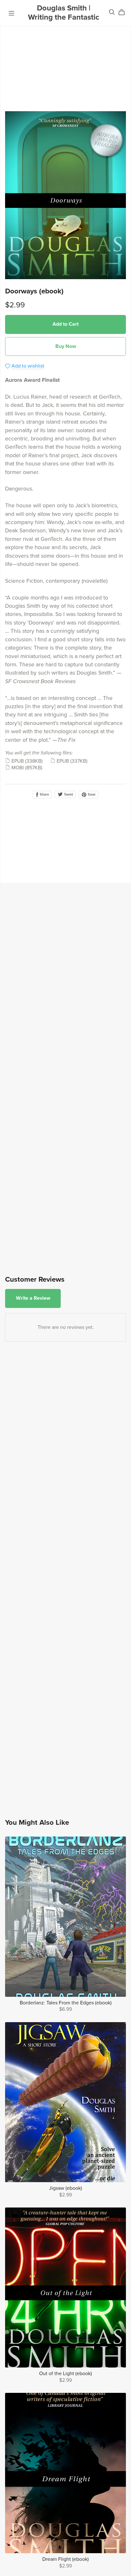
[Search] (112, 12)
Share (44, 795)
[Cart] (124, 12)
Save (91, 795)
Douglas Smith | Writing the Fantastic (64, 13)
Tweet (68, 795)
